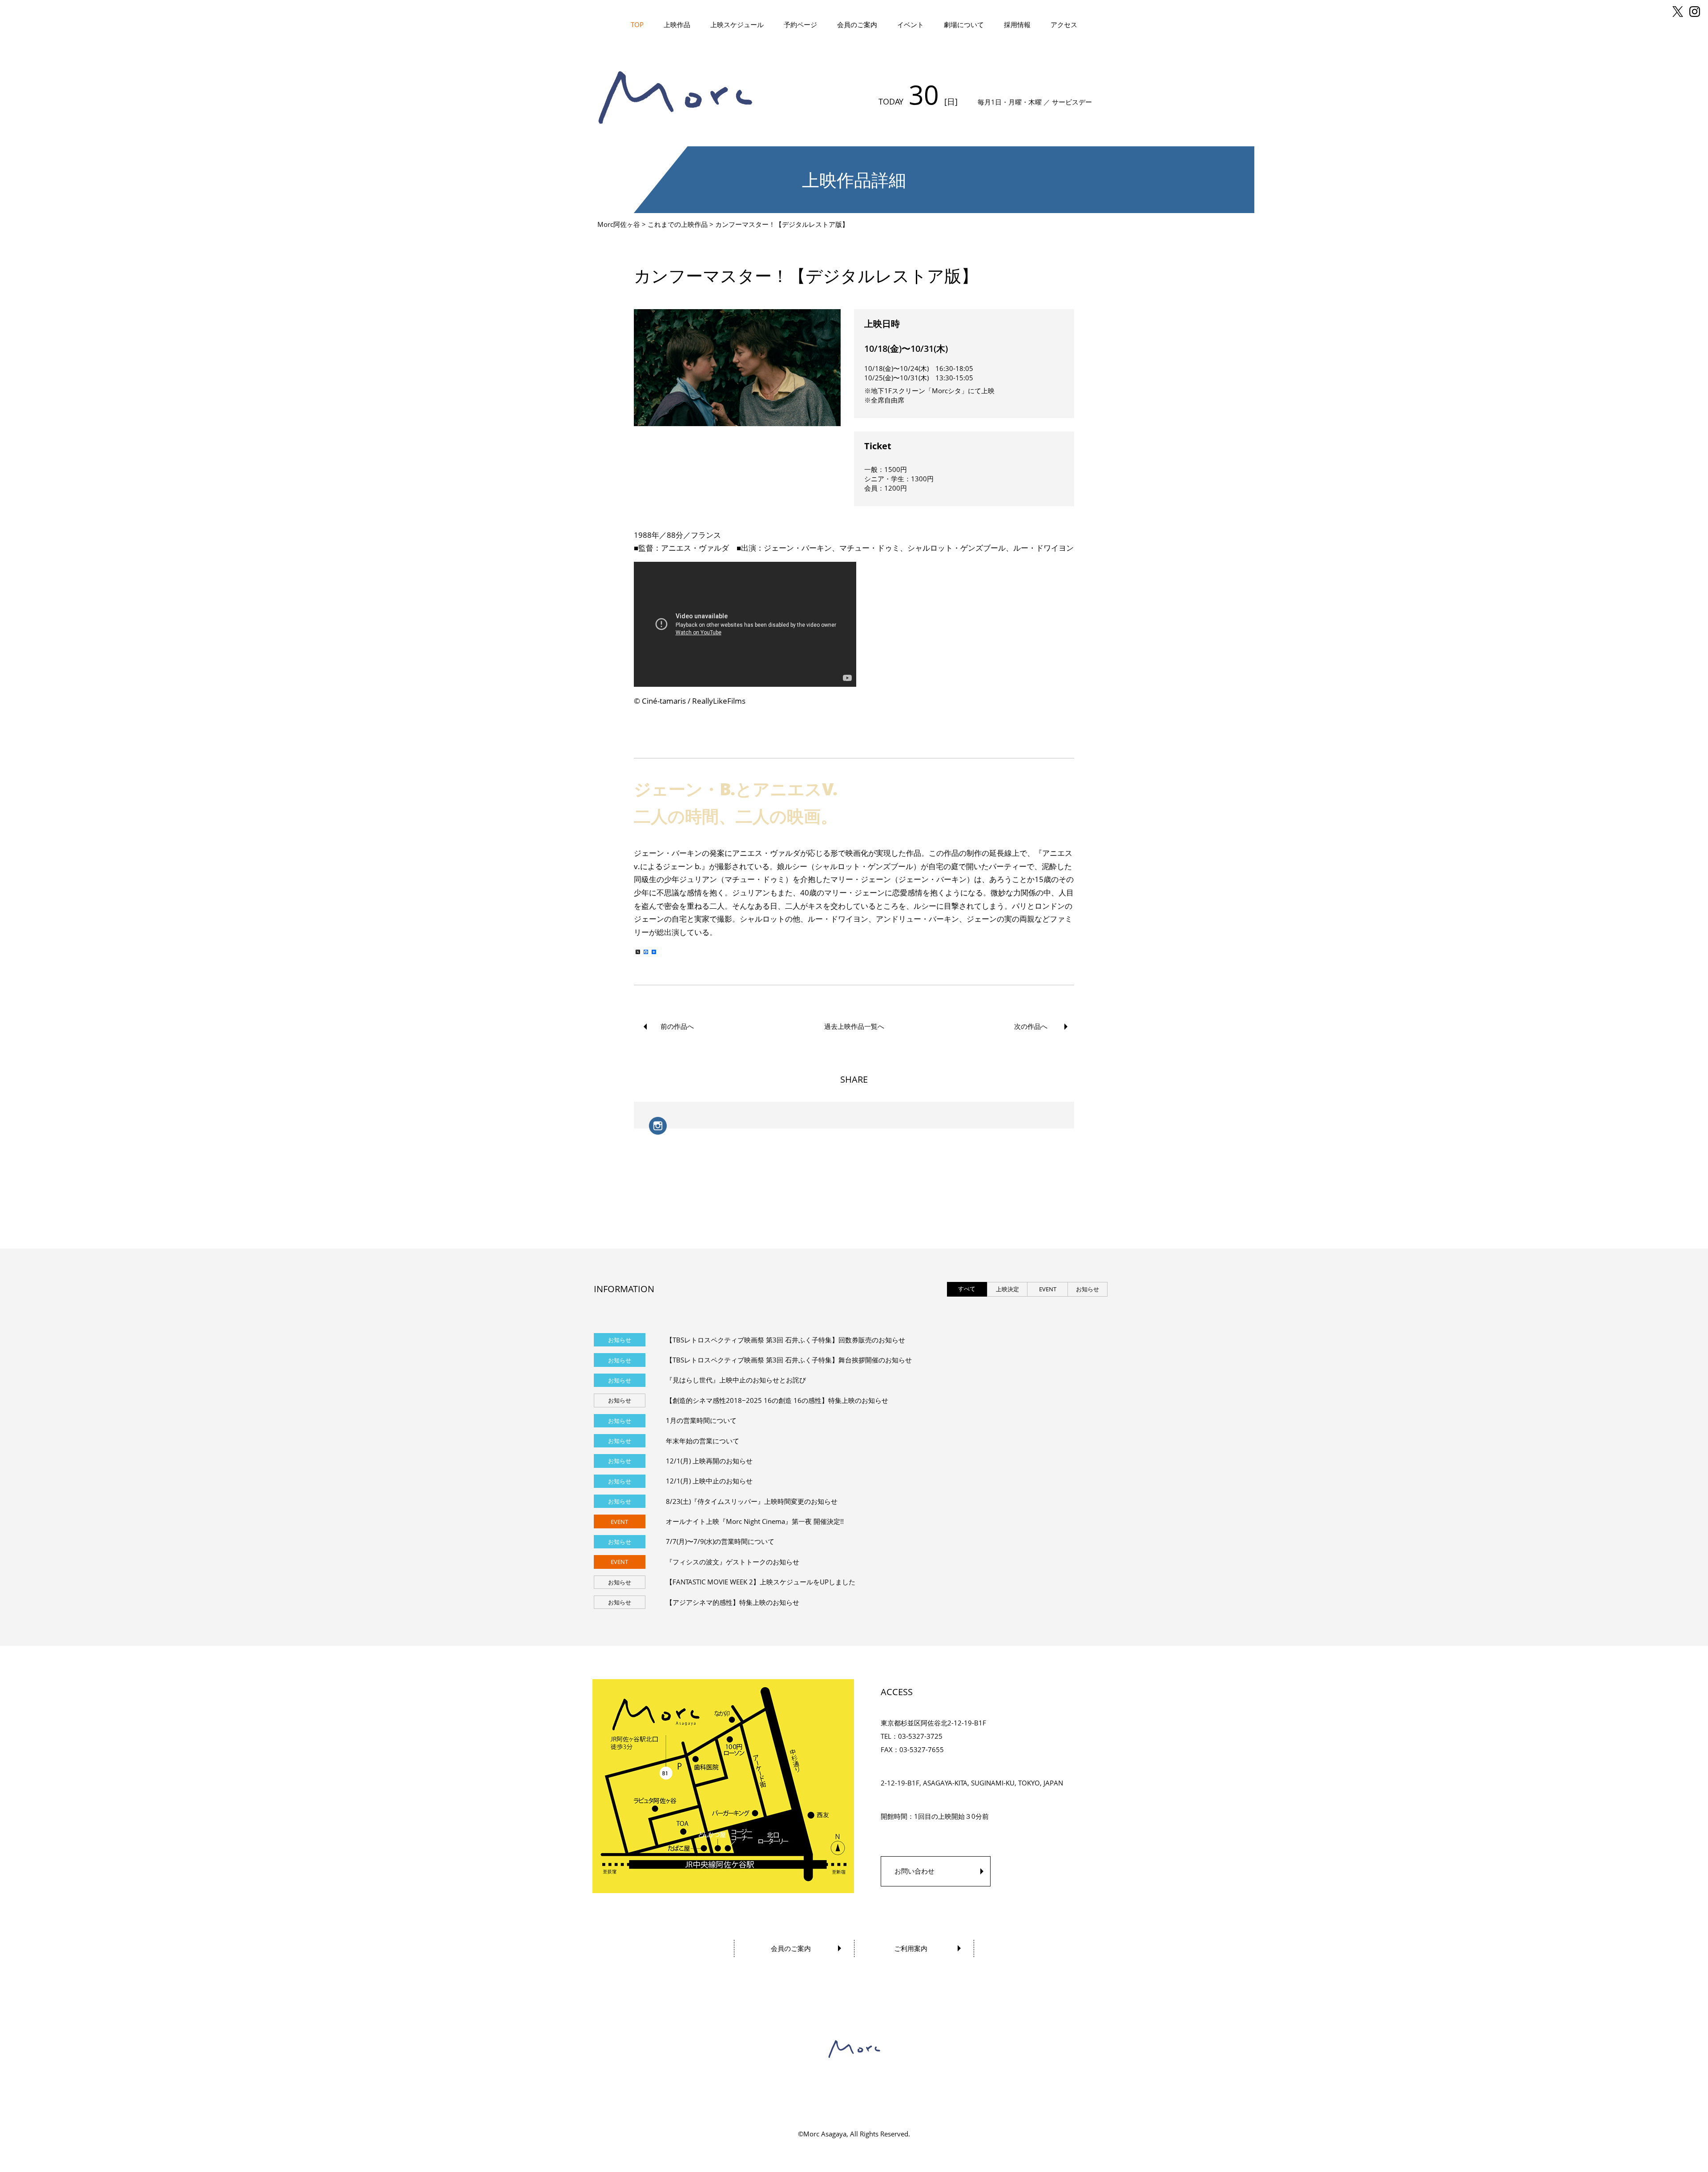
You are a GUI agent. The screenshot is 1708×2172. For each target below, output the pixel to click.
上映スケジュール (737, 24)
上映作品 (677, 24)
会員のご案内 (857, 24)
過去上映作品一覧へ (854, 1026)
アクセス (1064, 24)
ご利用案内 (911, 1948)
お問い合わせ (914, 1871)
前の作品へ (677, 1026)
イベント (910, 24)
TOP (637, 24)
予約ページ (800, 24)
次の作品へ (1031, 1026)
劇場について (964, 24)
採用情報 (1017, 24)
